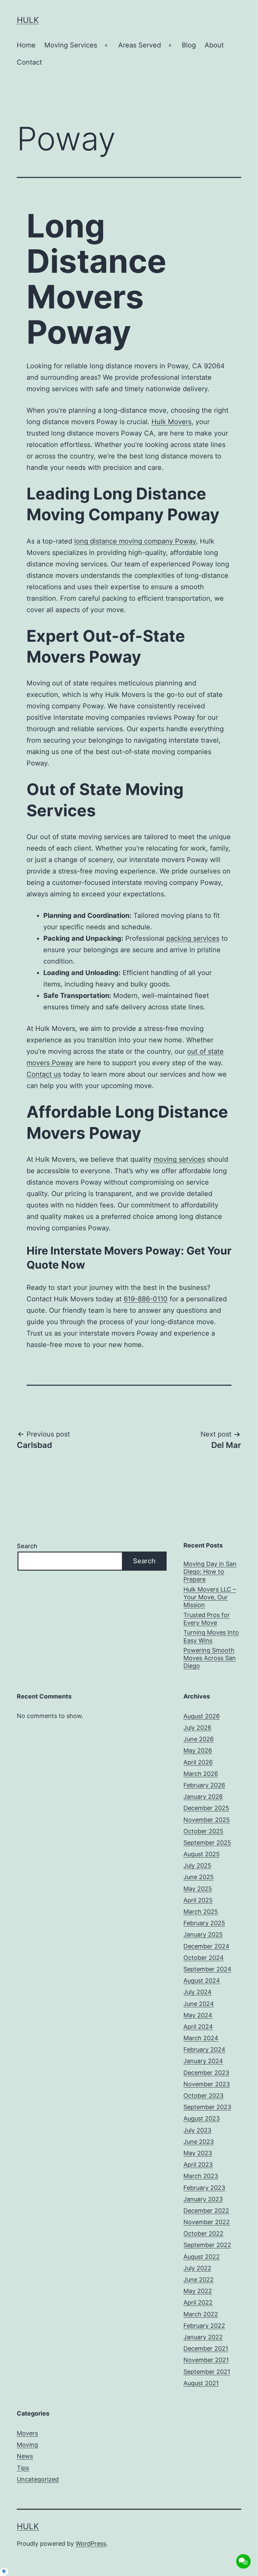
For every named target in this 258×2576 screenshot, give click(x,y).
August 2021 (201, 2383)
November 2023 (207, 2084)
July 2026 (197, 1728)
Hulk (28, 20)
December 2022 (206, 2211)
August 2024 (202, 1981)
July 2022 (197, 2268)
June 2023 (199, 2142)
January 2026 (203, 1797)
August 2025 (202, 1854)
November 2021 (206, 2360)
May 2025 (198, 1889)
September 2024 (207, 1969)
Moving (27, 2445)
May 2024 (198, 2015)
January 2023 (203, 2199)
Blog (189, 45)
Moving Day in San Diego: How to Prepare (210, 1572)
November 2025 (207, 1820)
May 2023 (198, 2153)
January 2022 (203, 2337)
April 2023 (198, 2164)
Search (27, 1546)
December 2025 (206, 1808)
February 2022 (204, 2326)
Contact (29, 62)
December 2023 (206, 2073)
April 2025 (198, 1900)
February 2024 (204, 2049)
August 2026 (202, 1716)
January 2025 (203, 1934)
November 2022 (207, 2222)
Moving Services (71, 45)
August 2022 (202, 2257)
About (214, 45)
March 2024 (201, 2038)
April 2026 (198, 1762)
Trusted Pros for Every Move (207, 1619)
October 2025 (203, 1831)
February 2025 (204, 1923)
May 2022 (198, 2291)
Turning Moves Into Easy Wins (211, 1636)
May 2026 (198, 1750)
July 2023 (197, 2130)
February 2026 (204, 1785)
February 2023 (204, 2188)
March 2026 (201, 1774)
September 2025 (207, 1843)
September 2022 (207, 2245)
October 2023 (203, 2096)
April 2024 (198, 2027)
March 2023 (201, 2176)
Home (26, 45)
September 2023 (207, 2107)
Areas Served (140, 45)
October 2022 (203, 2233)
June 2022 (199, 2280)
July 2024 (198, 1992)
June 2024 (199, 2004)
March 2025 (201, 1912)
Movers (27, 2433)
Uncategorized (38, 2479)
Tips (23, 2468)
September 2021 (207, 2372)
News (25, 2456)
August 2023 (202, 2118)
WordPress (91, 2544)
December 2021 (206, 2348)
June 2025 (199, 1877)
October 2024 (204, 1958)
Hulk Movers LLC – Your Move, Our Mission (210, 1597)
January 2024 (203, 2061)
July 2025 (197, 1865)
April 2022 (198, 2302)
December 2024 (206, 1946)
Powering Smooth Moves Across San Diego (210, 1658)
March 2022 (201, 2314)
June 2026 (199, 1739)
